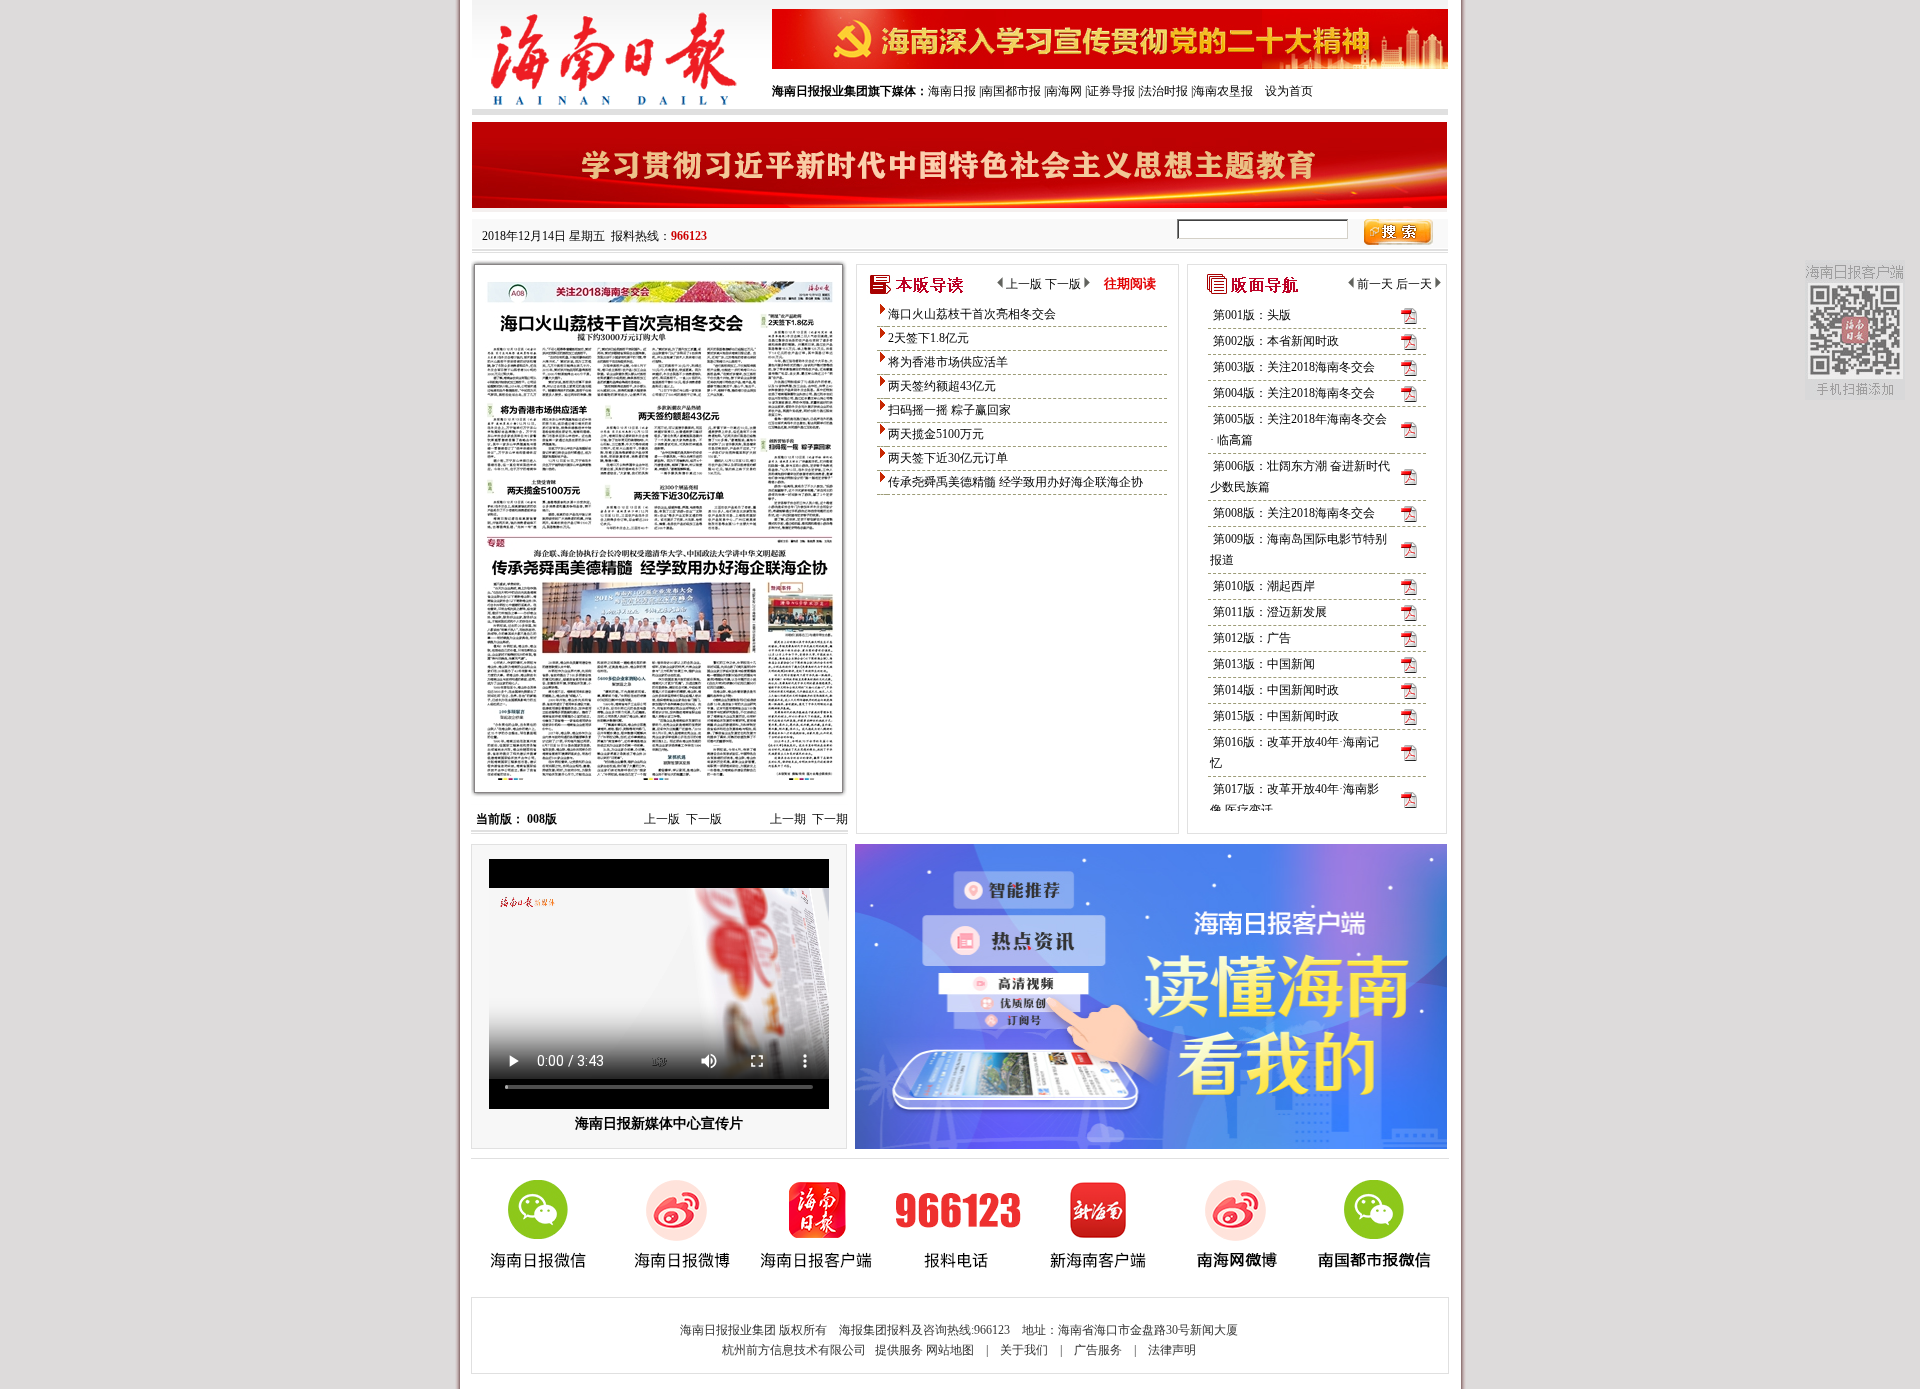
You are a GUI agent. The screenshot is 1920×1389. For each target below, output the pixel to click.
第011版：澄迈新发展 (1270, 612)
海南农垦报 (1223, 91)
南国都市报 (1011, 91)
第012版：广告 (1252, 638)
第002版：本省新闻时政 (1276, 341)
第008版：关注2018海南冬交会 (1294, 513)
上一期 (788, 819)
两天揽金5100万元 (936, 434)
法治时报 (1164, 91)
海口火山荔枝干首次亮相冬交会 (972, 314)
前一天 (1373, 284)
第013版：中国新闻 (1264, 664)
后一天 (1415, 284)
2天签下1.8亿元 (928, 338)
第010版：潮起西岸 (1264, 586)
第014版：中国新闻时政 (1276, 690)
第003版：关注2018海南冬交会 (1294, 367)
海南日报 (952, 91)
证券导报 (1111, 91)
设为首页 (1289, 91)
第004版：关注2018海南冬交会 (1294, 393)
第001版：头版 (1252, 315)
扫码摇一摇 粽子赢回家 (949, 410)
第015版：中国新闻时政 (1276, 716)
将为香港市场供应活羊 (948, 362)
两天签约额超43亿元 (942, 386)
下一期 (830, 819)
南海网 (1064, 91)
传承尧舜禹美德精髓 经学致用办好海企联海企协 (1015, 482)
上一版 (662, 819)
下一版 (704, 819)
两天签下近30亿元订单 (948, 458)
